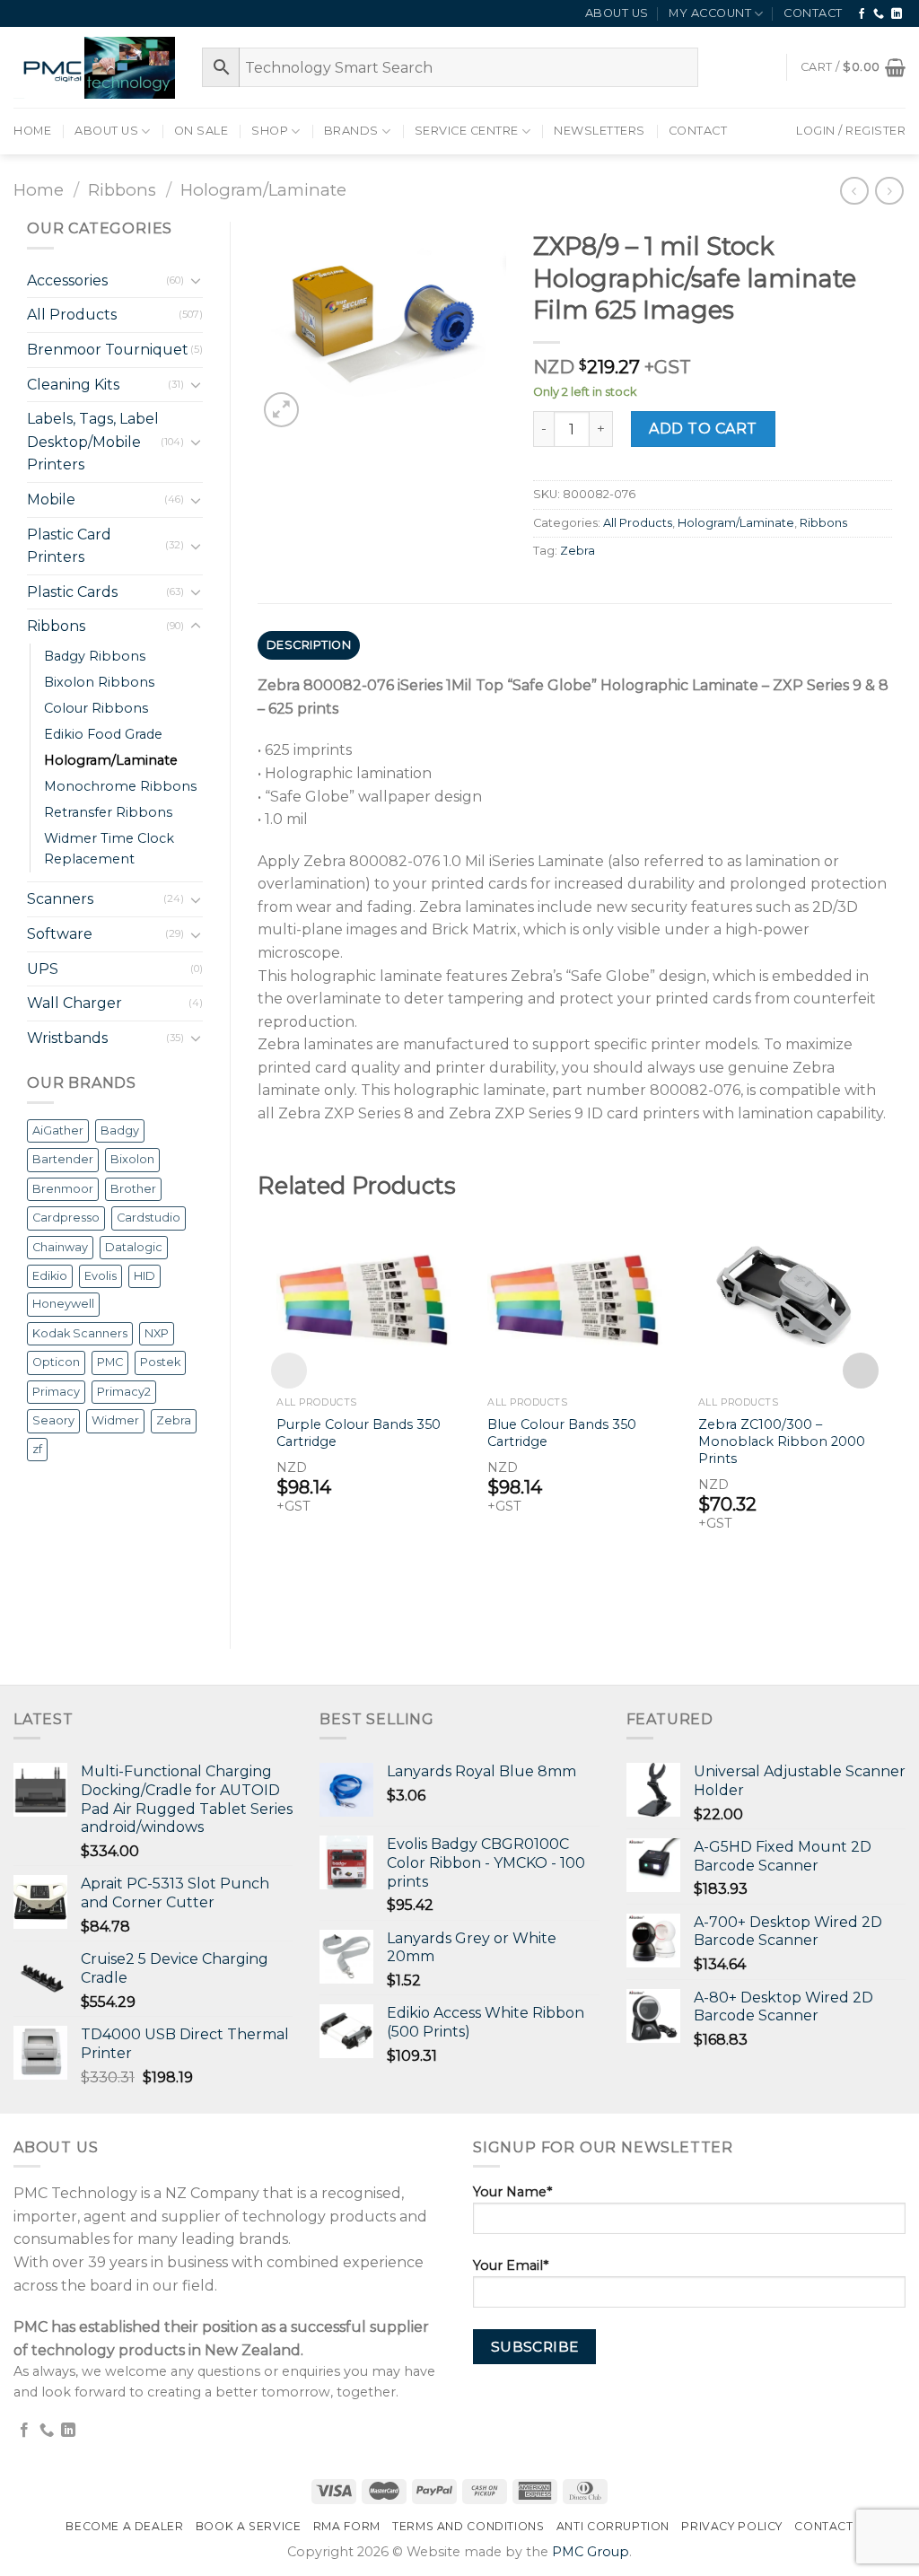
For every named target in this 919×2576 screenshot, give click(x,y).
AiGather (58, 1130)
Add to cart (703, 429)
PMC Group (591, 2552)
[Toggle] (196, 280)
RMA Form (347, 2526)
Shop (270, 131)
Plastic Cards (72, 592)
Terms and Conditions (468, 2526)
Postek (160, 1362)
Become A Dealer (124, 2526)
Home (32, 131)
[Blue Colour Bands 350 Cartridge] (575, 1300)
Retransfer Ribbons (108, 812)
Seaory (53, 1420)
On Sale (201, 131)
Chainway (60, 1247)
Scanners (60, 899)
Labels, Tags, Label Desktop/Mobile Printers (93, 442)
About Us (617, 13)
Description (309, 645)
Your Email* (511, 2265)
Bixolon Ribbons (99, 682)
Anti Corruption (613, 2526)
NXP (157, 1333)
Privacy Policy (732, 2526)
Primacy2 (124, 1392)
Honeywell (63, 1304)
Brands (351, 131)
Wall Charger (74, 1003)
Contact (813, 13)
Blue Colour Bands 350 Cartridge (562, 1433)
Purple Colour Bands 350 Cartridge (359, 1433)
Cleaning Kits (73, 385)
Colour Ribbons (96, 708)
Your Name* (512, 2192)
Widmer (115, 1420)
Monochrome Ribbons (120, 786)
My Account (710, 13)
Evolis (101, 1276)
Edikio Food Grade (103, 734)
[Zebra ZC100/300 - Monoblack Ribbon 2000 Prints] (786, 1300)
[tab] (309, 645)
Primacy (56, 1392)
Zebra (174, 1420)
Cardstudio (149, 1218)
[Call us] (879, 14)
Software (60, 934)
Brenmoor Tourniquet (108, 350)
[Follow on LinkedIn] (897, 14)
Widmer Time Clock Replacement (109, 849)
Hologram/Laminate (263, 190)
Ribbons (122, 190)
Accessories (67, 280)
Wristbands (67, 1038)
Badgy (120, 1130)
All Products (72, 315)
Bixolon (132, 1159)
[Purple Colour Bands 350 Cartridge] (364, 1300)
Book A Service (249, 2526)
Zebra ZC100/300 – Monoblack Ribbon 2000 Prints (782, 1441)
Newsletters (600, 131)
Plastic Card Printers (69, 546)
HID (144, 1276)
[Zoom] (281, 410)
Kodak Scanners (80, 1333)
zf (37, 1449)
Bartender (63, 1159)
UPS (43, 969)
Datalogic (134, 1247)
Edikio (50, 1276)
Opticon (56, 1362)
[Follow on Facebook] (862, 14)
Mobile (51, 499)
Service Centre (467, 131)
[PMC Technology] (94, 68)
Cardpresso (66, 1218)
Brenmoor (63, 1189)
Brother (133, 1189)
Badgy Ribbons (95, 656)
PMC (110, 1362)
